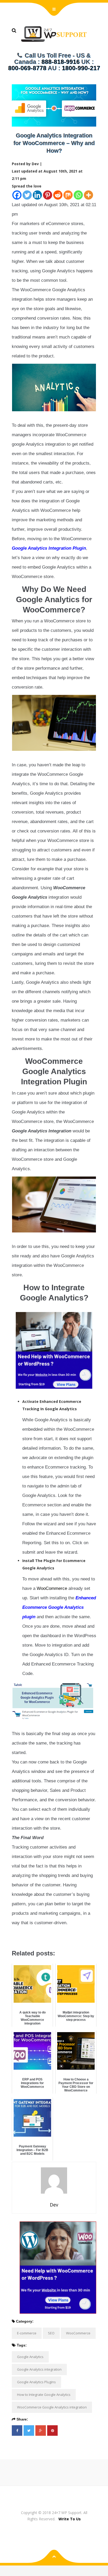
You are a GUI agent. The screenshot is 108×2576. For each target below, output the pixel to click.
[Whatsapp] (78, 195)
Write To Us (70, 2519)
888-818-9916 (61, 62)
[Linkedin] (37, 195)
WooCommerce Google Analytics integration (52, 2407)
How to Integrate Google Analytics (44, 2395)
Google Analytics (30, 2357)
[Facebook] (17, 195)
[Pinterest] (48, 195)
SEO (51, 2333)
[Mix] (68, 195)
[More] (88, 195)
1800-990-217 (81, 68)
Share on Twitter (30, 1937)
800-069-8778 (27, 68)
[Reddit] (58, 195)
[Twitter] (27, 195)
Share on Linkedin (43, 1937)
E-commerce (27, 2333)
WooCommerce (52, 1588)
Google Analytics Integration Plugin (49, 548)
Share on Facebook (18, 1937)
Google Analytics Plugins (36, 2382)
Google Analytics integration (39, 2369)
